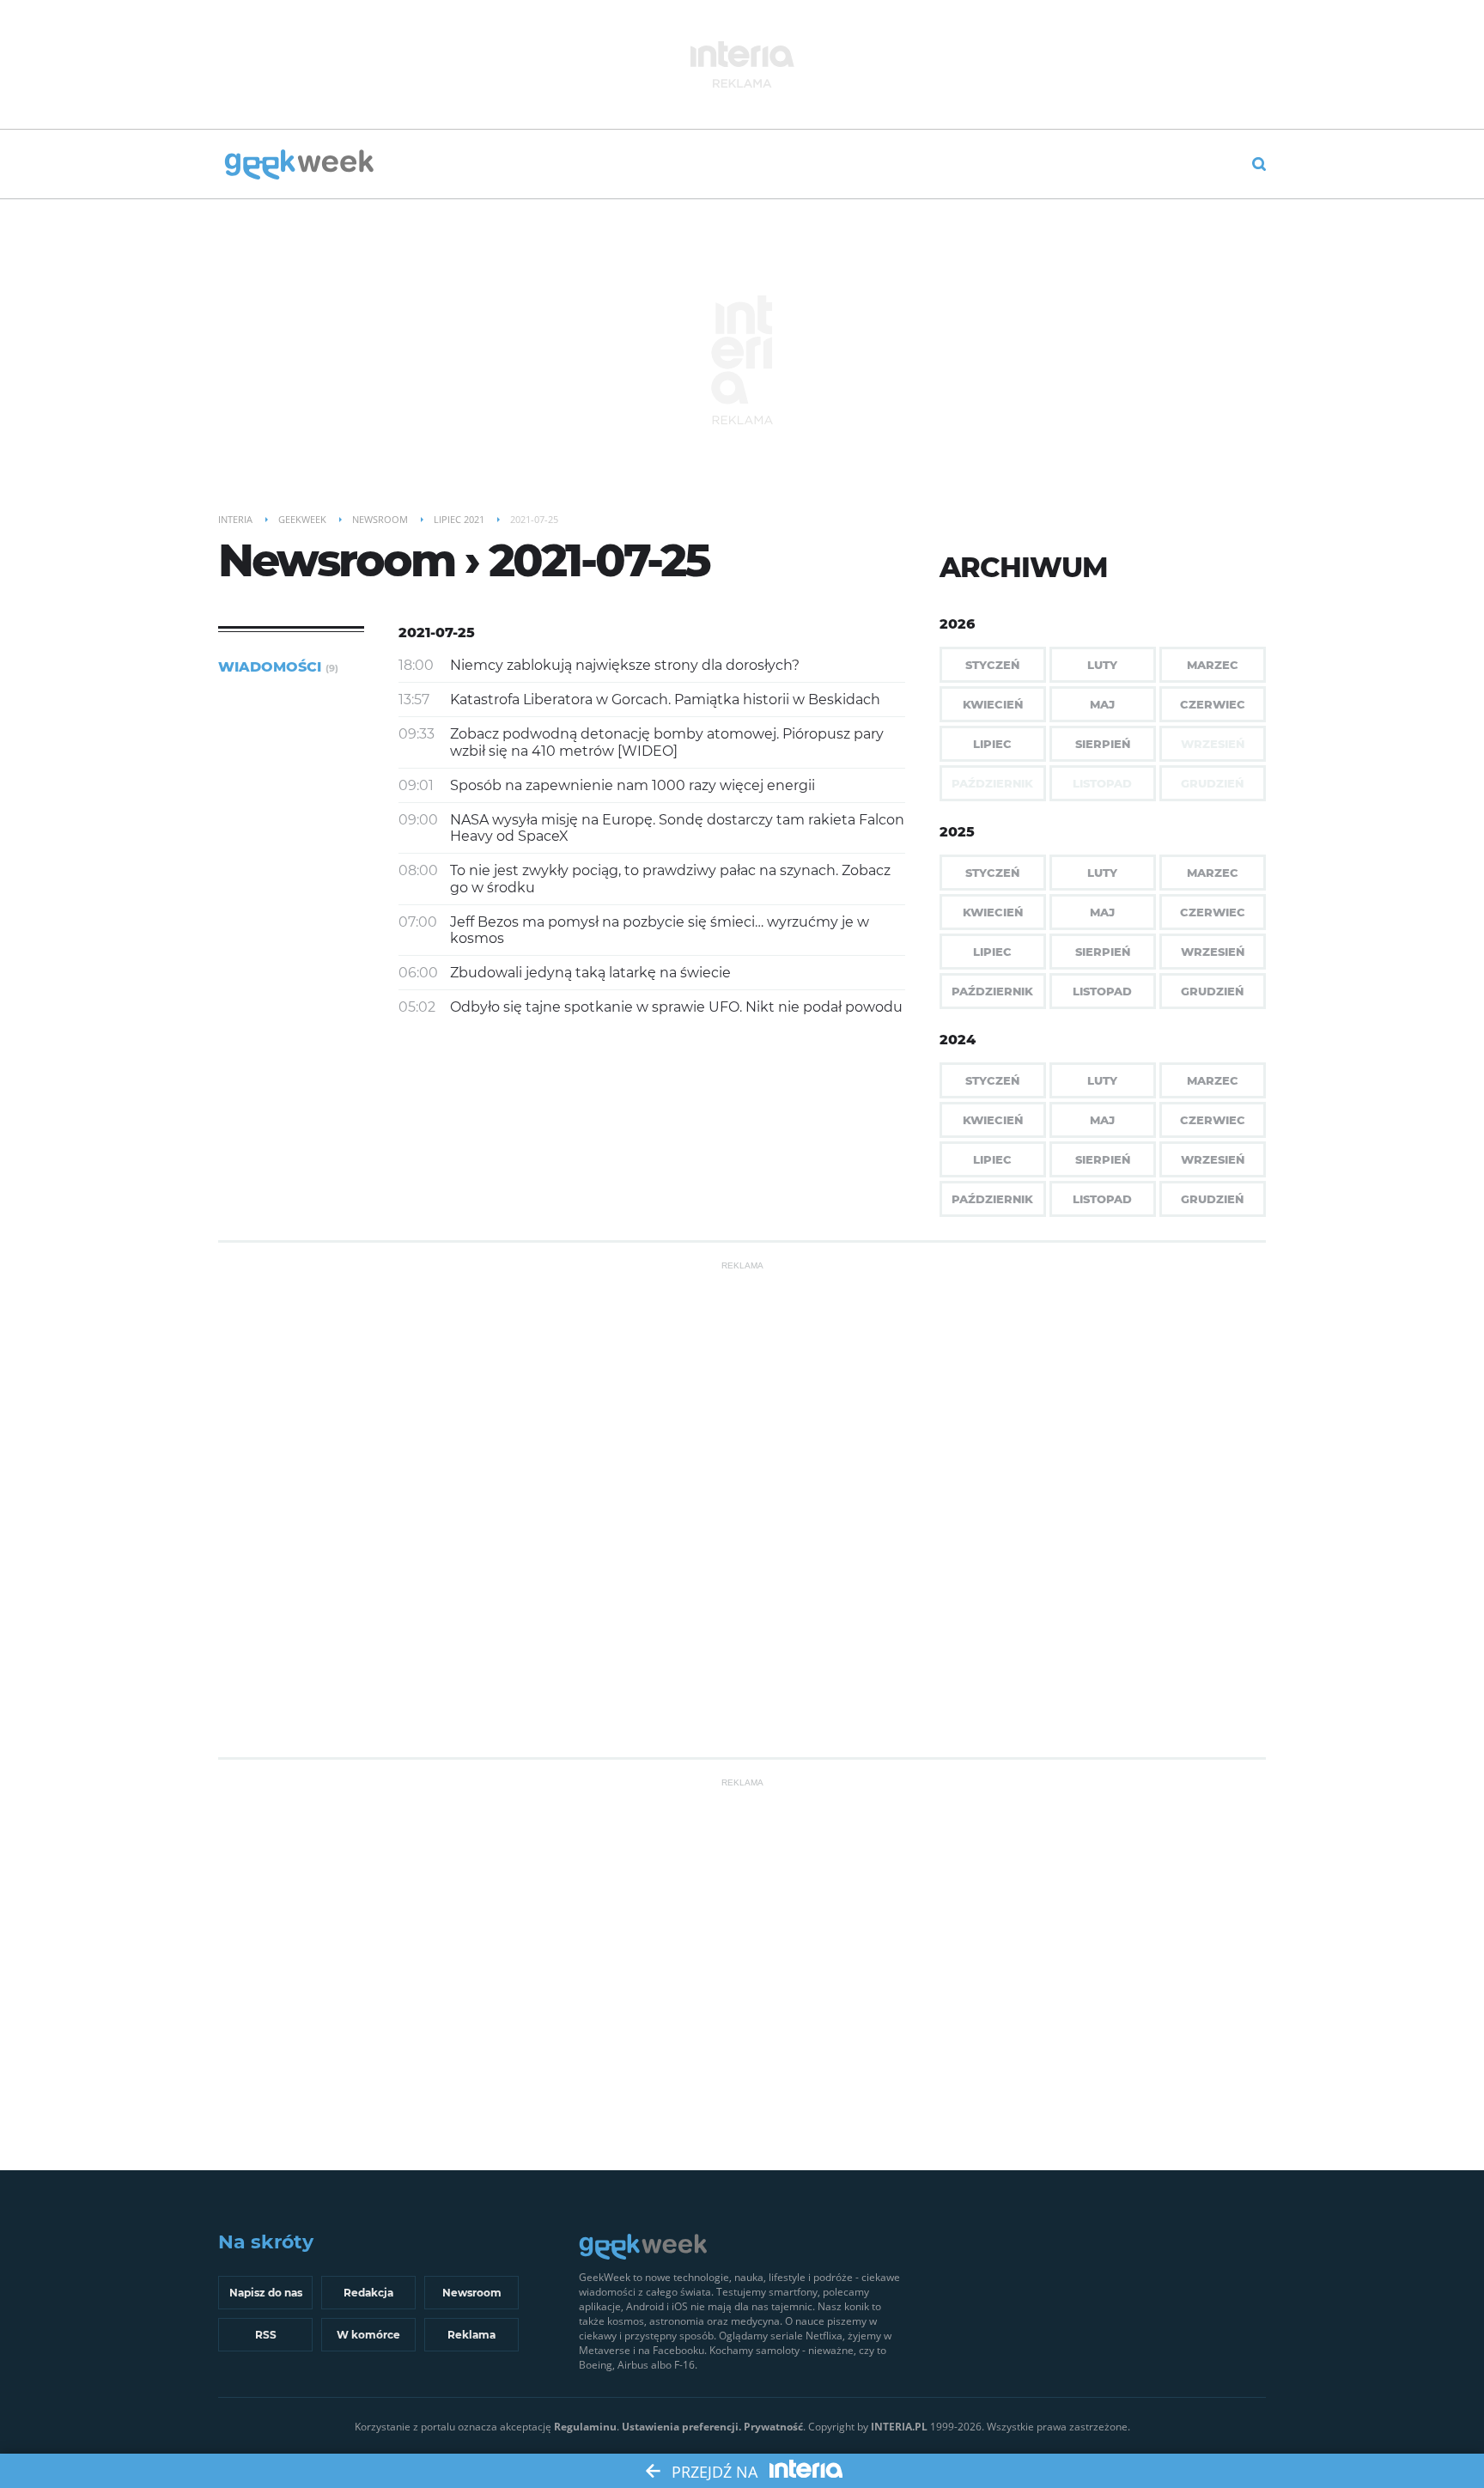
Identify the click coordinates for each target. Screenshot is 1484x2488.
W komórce (368, 2335)
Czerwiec (1213, 704)
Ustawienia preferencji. (681, 2427)
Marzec (1213, 665)
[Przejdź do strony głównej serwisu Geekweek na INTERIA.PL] (299, 166)
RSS (266, 2335)
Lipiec (992, 744)
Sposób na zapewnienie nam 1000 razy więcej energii (633, 785)
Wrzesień (1213, 952)
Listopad (1102, 991)
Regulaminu (585, 2427)
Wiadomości (278, 667)
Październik (992, 991)
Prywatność (773, 2427)
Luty (1102, 665)
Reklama (471, 2335)
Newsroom (472, 2293)
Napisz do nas (266, 2293)
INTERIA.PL (899, 2427)
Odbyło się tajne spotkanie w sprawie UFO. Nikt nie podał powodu (676, 1007)
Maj (1102, 704)
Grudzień (1212, 991)
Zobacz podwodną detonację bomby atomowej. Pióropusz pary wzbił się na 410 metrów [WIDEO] (667, 742)
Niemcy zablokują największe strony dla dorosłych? (625, 665)
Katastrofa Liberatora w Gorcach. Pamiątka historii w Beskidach (665, 700)
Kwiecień (993, 704)
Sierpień (1103, 744)
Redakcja (368, 2293)
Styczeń (992, 665)
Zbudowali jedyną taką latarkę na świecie (590, 973)
